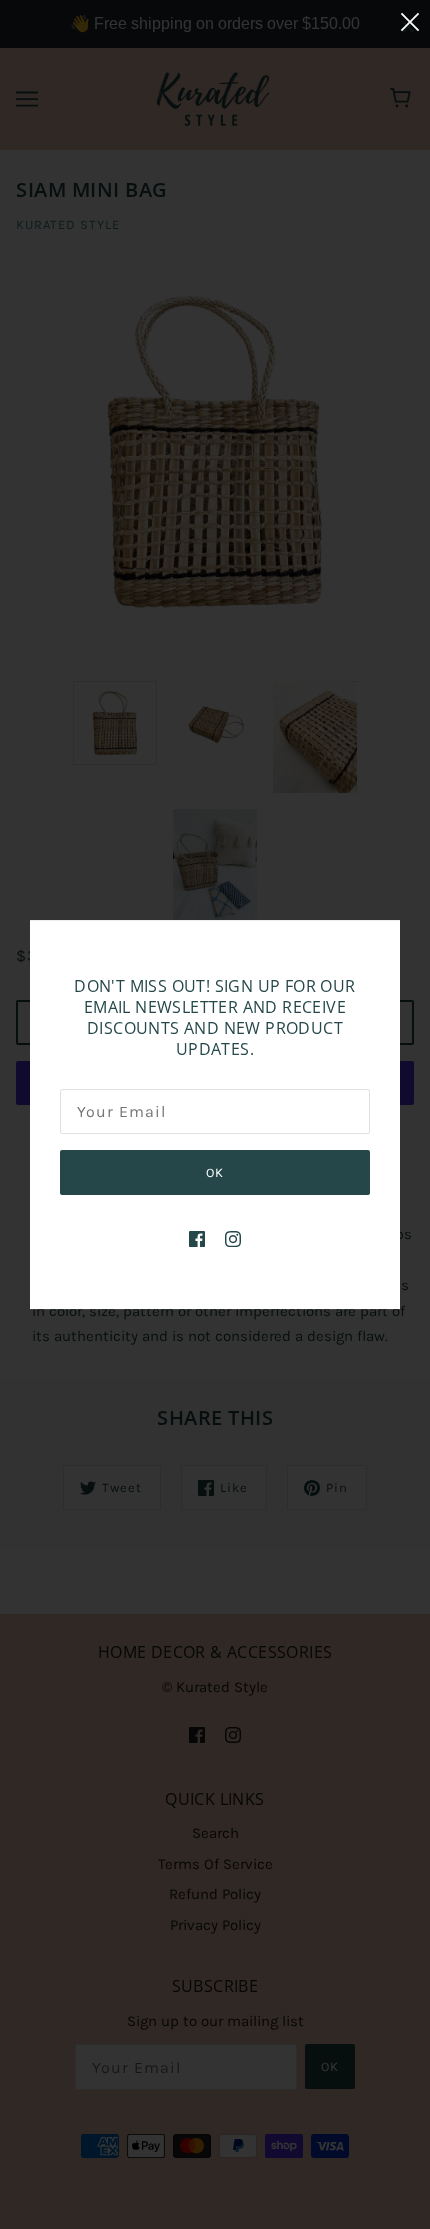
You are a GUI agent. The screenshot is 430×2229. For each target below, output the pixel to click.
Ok (215, 1172)
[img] (197, 1238)
